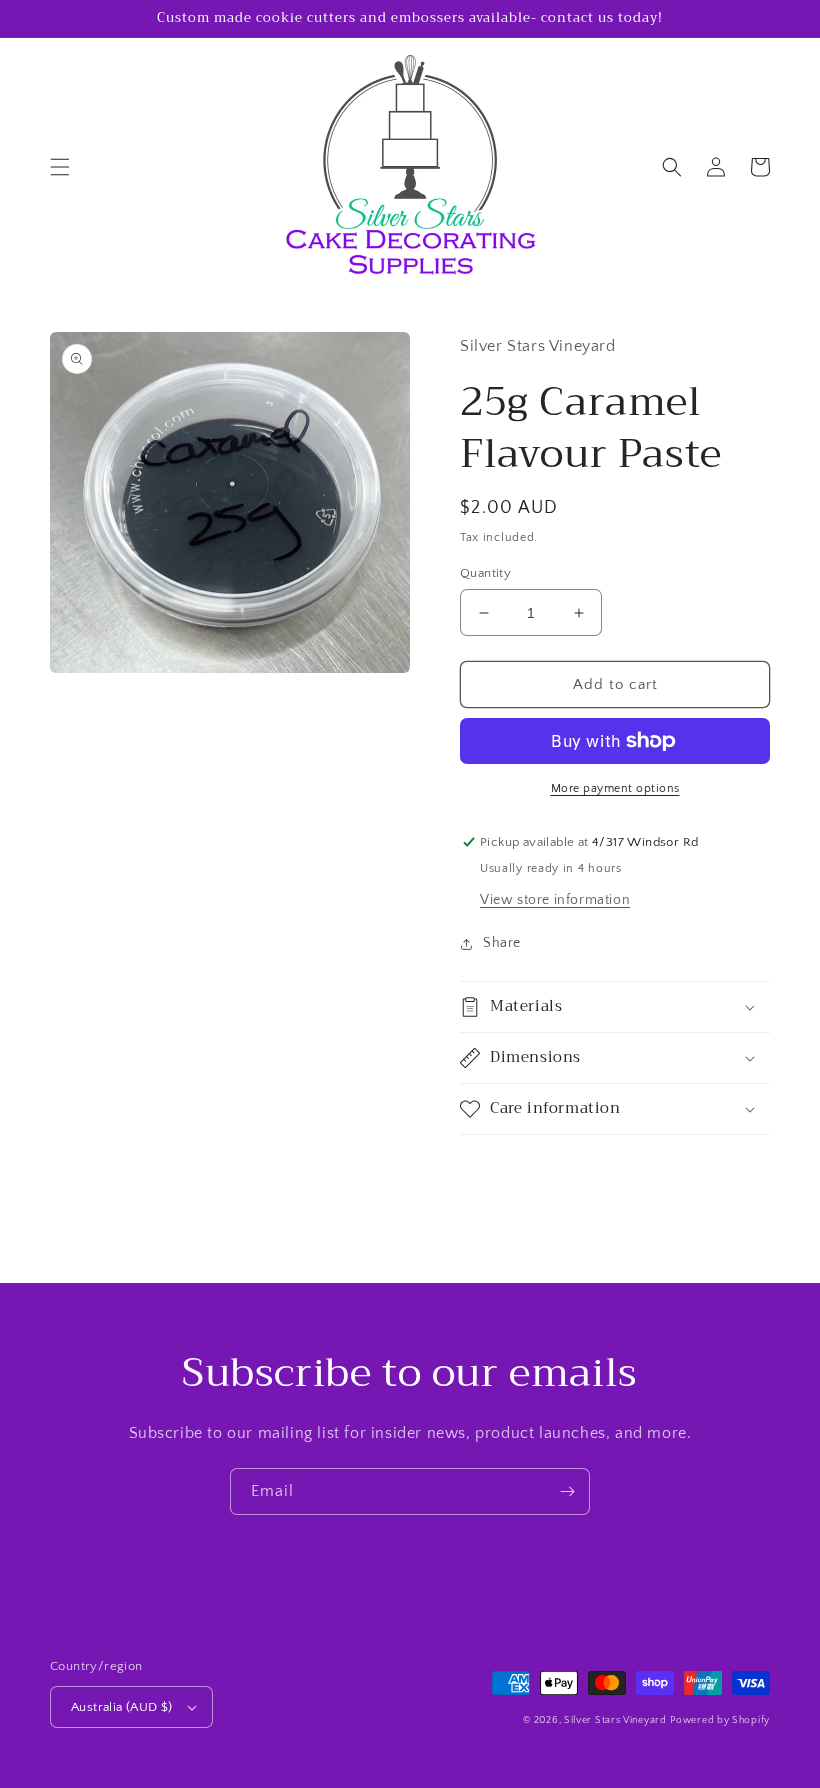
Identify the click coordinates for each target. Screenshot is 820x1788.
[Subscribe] (567, 1491)
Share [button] (502, 943)
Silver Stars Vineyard (615, 1720)
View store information (555, 900)
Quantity (485, 573)
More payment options (615, 788)
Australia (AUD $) (122, 1707)
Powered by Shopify (720, 1720)
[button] (60, 167)
